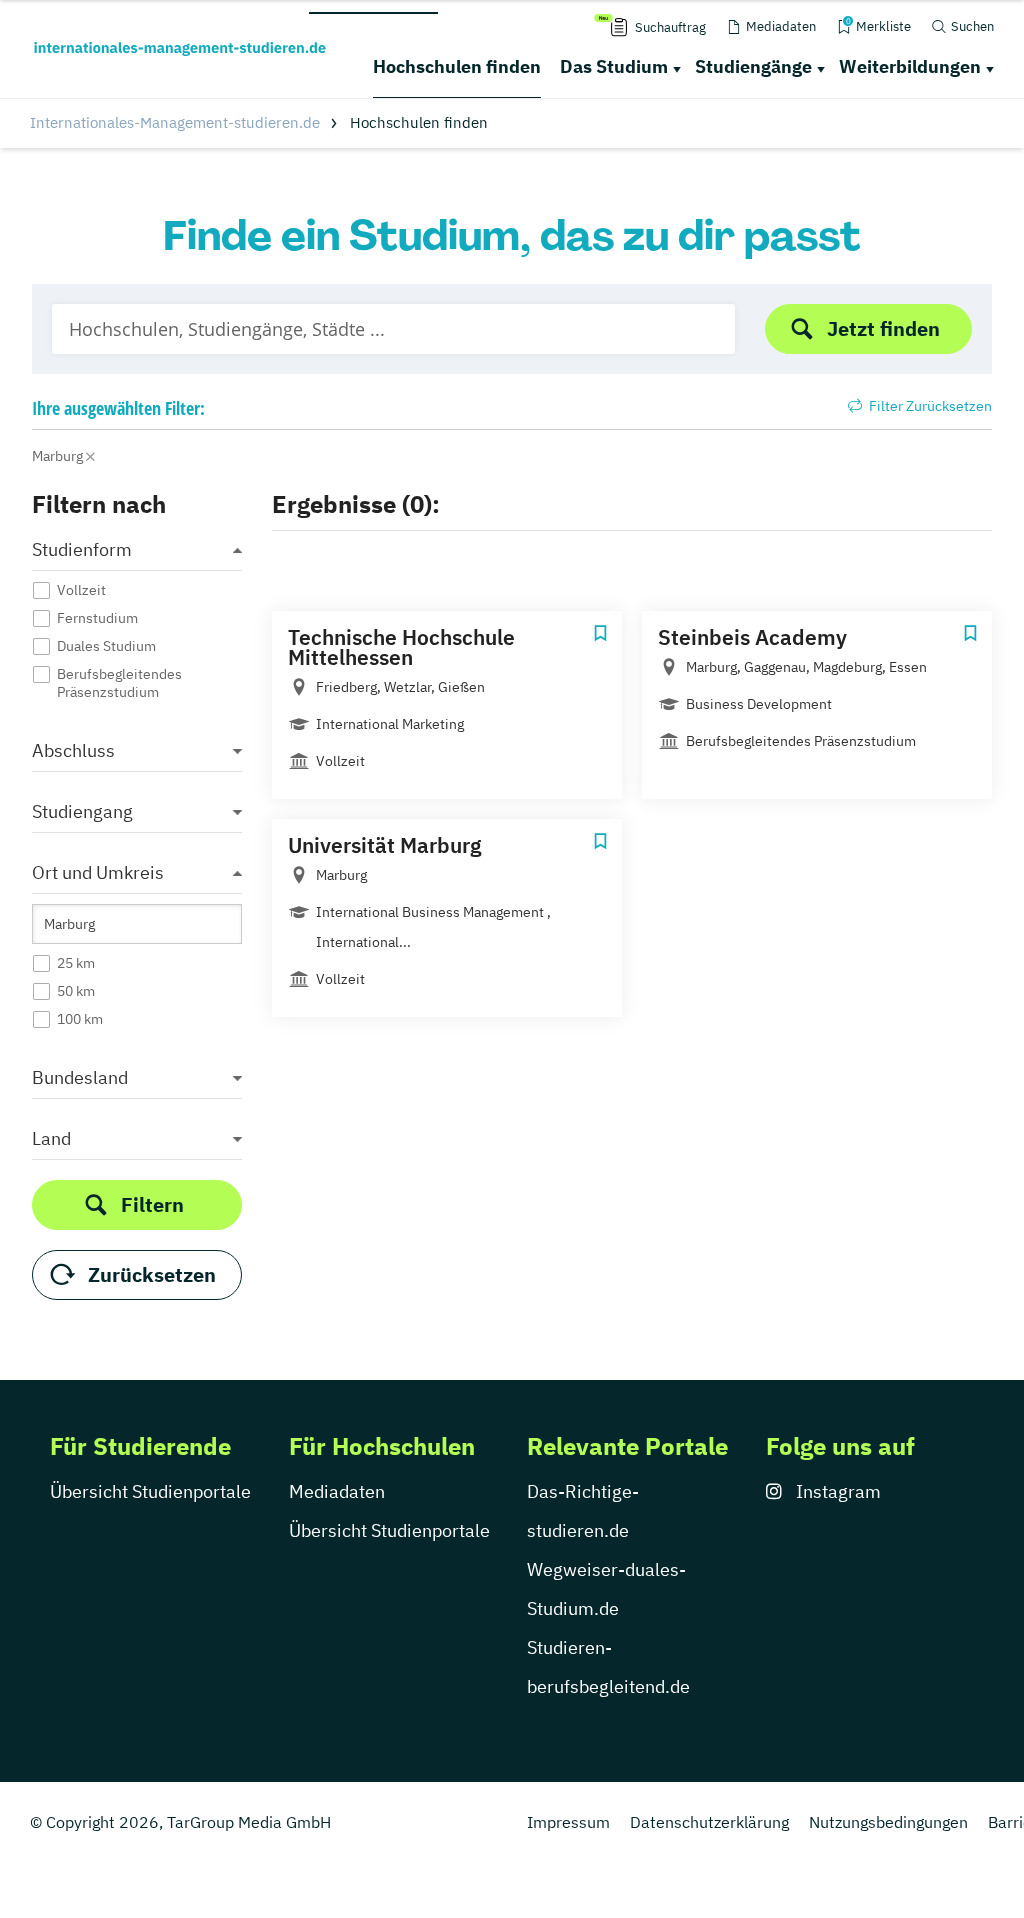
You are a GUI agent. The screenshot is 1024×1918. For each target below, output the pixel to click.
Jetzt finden (883, 328)
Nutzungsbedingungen (888, 1822)
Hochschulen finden (457, 66)
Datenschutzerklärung (709, 1822)
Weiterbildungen (910, 66)
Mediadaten (337, 1491)
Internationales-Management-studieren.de (175, 122)
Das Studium (614, 66)
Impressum (568, 1822)
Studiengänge (753, 66)
